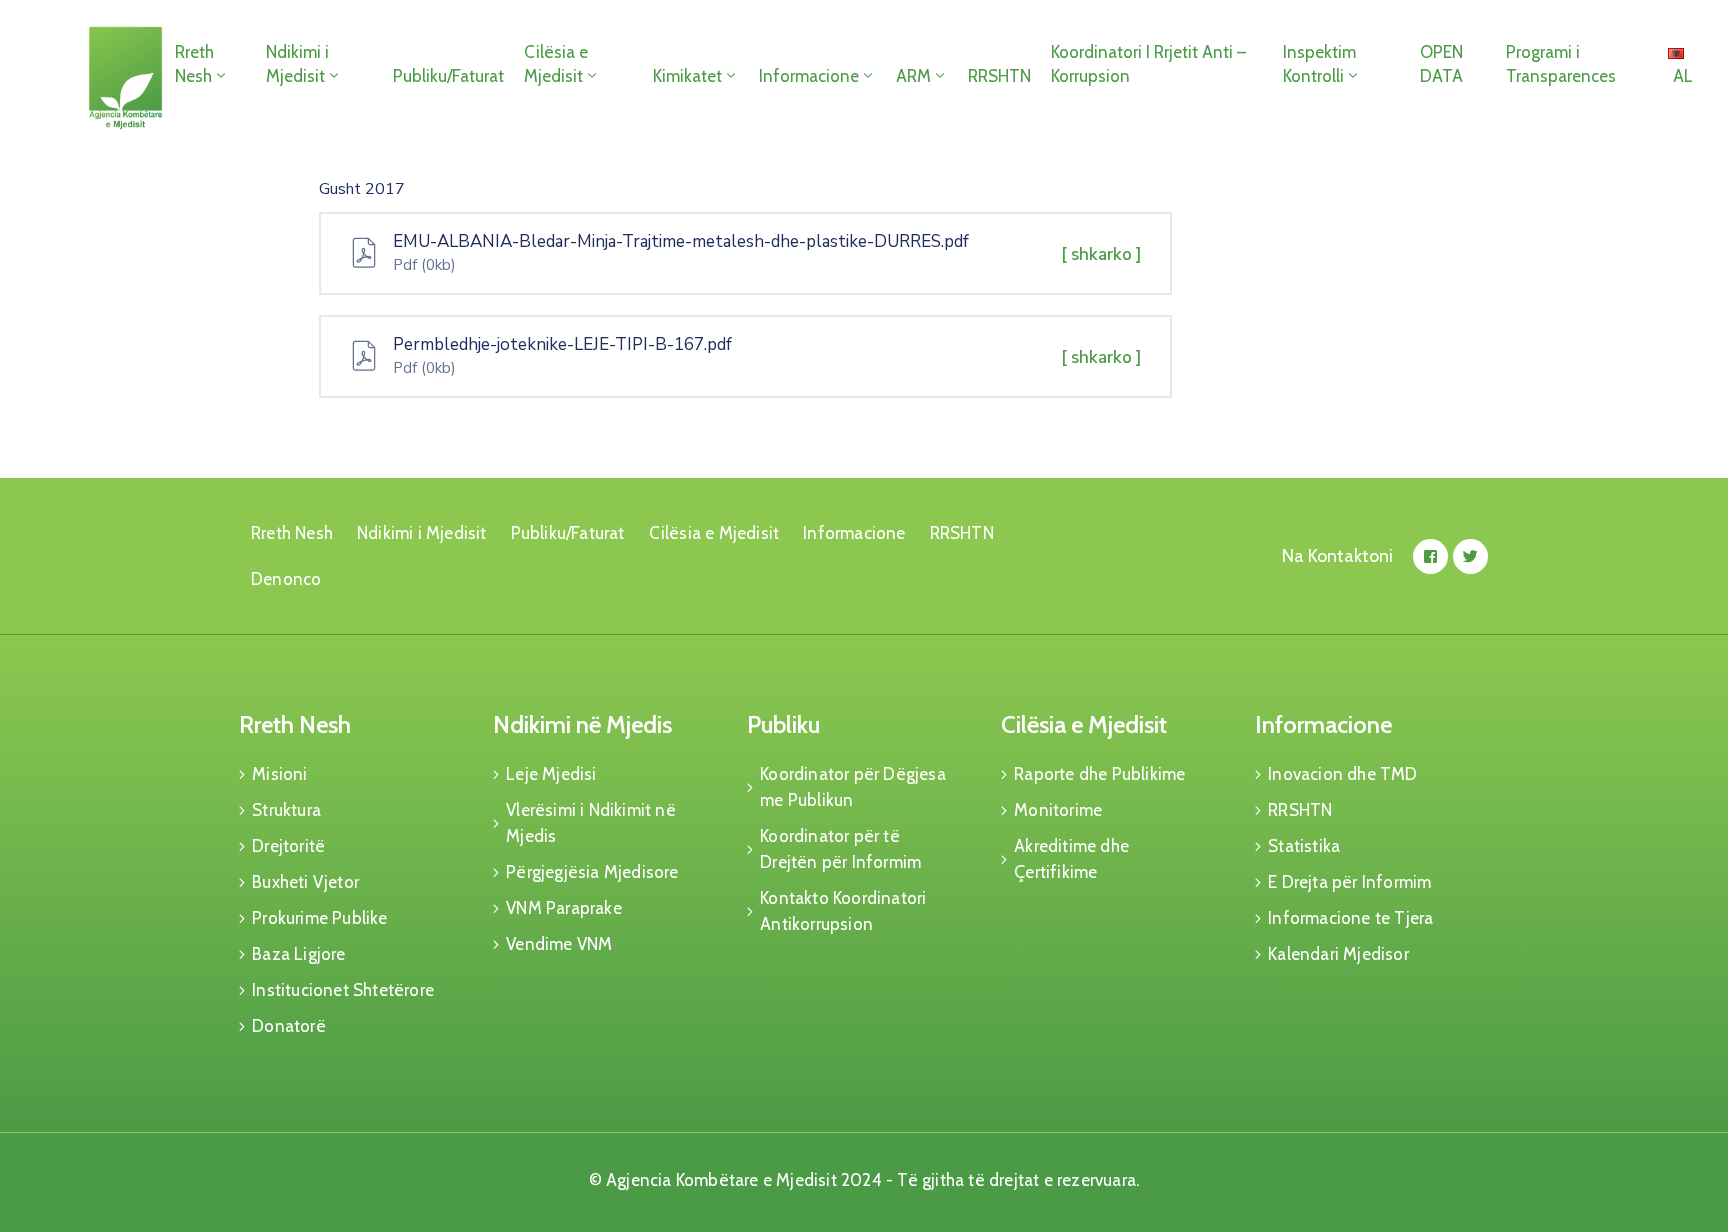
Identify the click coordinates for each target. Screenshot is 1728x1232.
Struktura (286, 810)
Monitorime (1058, 810)
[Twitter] (1470, 556)
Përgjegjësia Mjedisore (592, 872)
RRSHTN (999, 76)
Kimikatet (687, 76)
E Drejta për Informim (1349, 882)
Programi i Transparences (1561, 64)
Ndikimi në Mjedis (582, 724)
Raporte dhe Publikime (1099, 774)
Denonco (286, 579)
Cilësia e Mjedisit (556, 64)
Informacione (809, 76)
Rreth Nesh (194, 64)
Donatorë (289, 1026)
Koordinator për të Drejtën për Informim (840, 849)
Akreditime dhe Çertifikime (1071, 859)
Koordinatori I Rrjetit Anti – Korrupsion (1148, 64)
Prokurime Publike (319, 918)
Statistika (1304, 846)
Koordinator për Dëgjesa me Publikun (853, 787)
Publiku (783, 724)
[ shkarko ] (1101, 254)
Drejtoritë (288, 846)
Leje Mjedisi (551, 774)
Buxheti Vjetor (305, 882)
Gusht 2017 (362, 189)
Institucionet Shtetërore (343, 990)
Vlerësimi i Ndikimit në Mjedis (591, 823)
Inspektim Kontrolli (1319, 64)
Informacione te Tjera (1350, 918)
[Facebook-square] (1430, 556)
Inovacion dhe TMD (1342, 774)
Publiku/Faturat (448, 76)
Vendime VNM (559, 944)
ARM (913, 76)
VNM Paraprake (564, 908)
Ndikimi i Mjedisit (297, 64)
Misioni (279, 774)
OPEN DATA (1441, 64)
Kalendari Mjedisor (1338, 954)
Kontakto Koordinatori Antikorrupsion (843, 911)
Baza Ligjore (298, 954)
